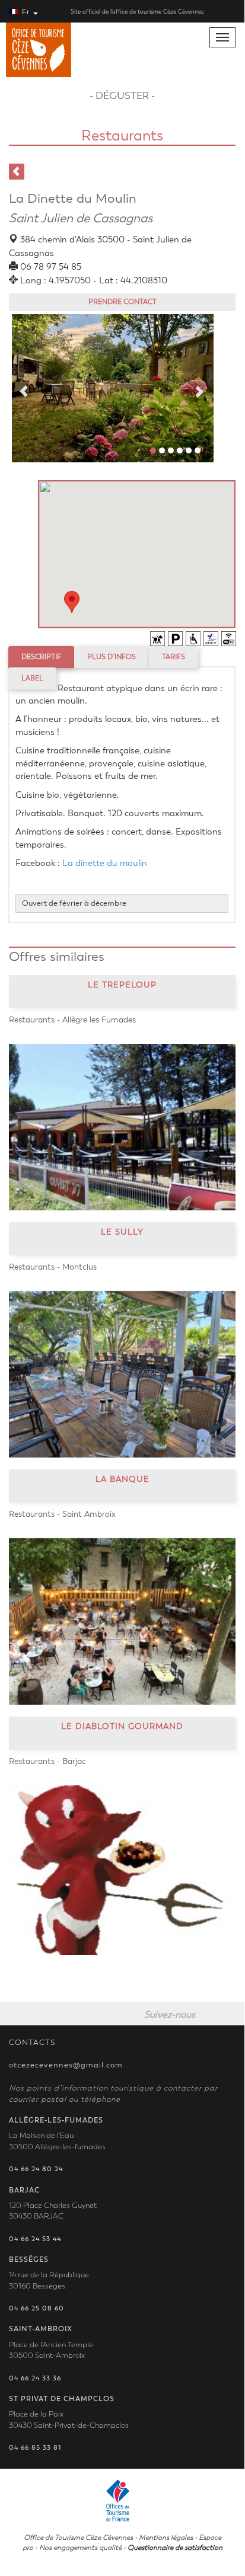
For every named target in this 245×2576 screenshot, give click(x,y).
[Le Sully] (122, 1374)
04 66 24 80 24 (36, 2169)
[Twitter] (230, 2014)
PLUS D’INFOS (112, 657)
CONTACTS (32, 2043)
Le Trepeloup (122, 985)
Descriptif (41, 657)
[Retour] (17, 172)
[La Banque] (122, 1621)
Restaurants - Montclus (53, 1267)
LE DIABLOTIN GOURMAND (122, 1726)
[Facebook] (209, 2014)
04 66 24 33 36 (35, 2378)
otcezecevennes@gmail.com (66, 2065)
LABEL (32, 678)
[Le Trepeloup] (122, 1127)
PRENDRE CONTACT (122, 302)
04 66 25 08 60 (36, 2308)
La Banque (122, 1479)
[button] (72, 602)
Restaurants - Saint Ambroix (62, 1514)
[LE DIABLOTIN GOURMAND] (122, 1870)
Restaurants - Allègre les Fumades (72, 1020)
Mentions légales (166, 2537)
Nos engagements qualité (80, 2548)
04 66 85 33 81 (35, 2448)
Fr (26, 12)
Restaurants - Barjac (47, 1761)
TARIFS (174, 657)
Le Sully (122, 1232)
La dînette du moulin (105, 863)
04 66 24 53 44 (35, 2239)
